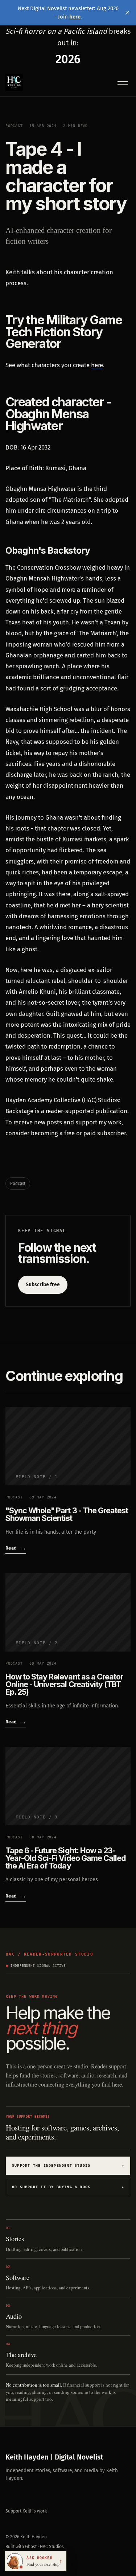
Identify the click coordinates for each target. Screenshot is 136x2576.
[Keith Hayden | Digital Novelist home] (14, 82)
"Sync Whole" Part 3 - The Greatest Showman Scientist (67, 1514)
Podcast (14, 126)
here (97, 365)
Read (16, 1548)
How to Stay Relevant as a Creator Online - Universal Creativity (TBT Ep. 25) (64, 1684)
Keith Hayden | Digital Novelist (54, 2457)
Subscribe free (43, 1285)
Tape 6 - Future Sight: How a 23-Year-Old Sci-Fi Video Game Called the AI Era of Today (66, 1858)
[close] (127, 13)
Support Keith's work (26, 2511)
